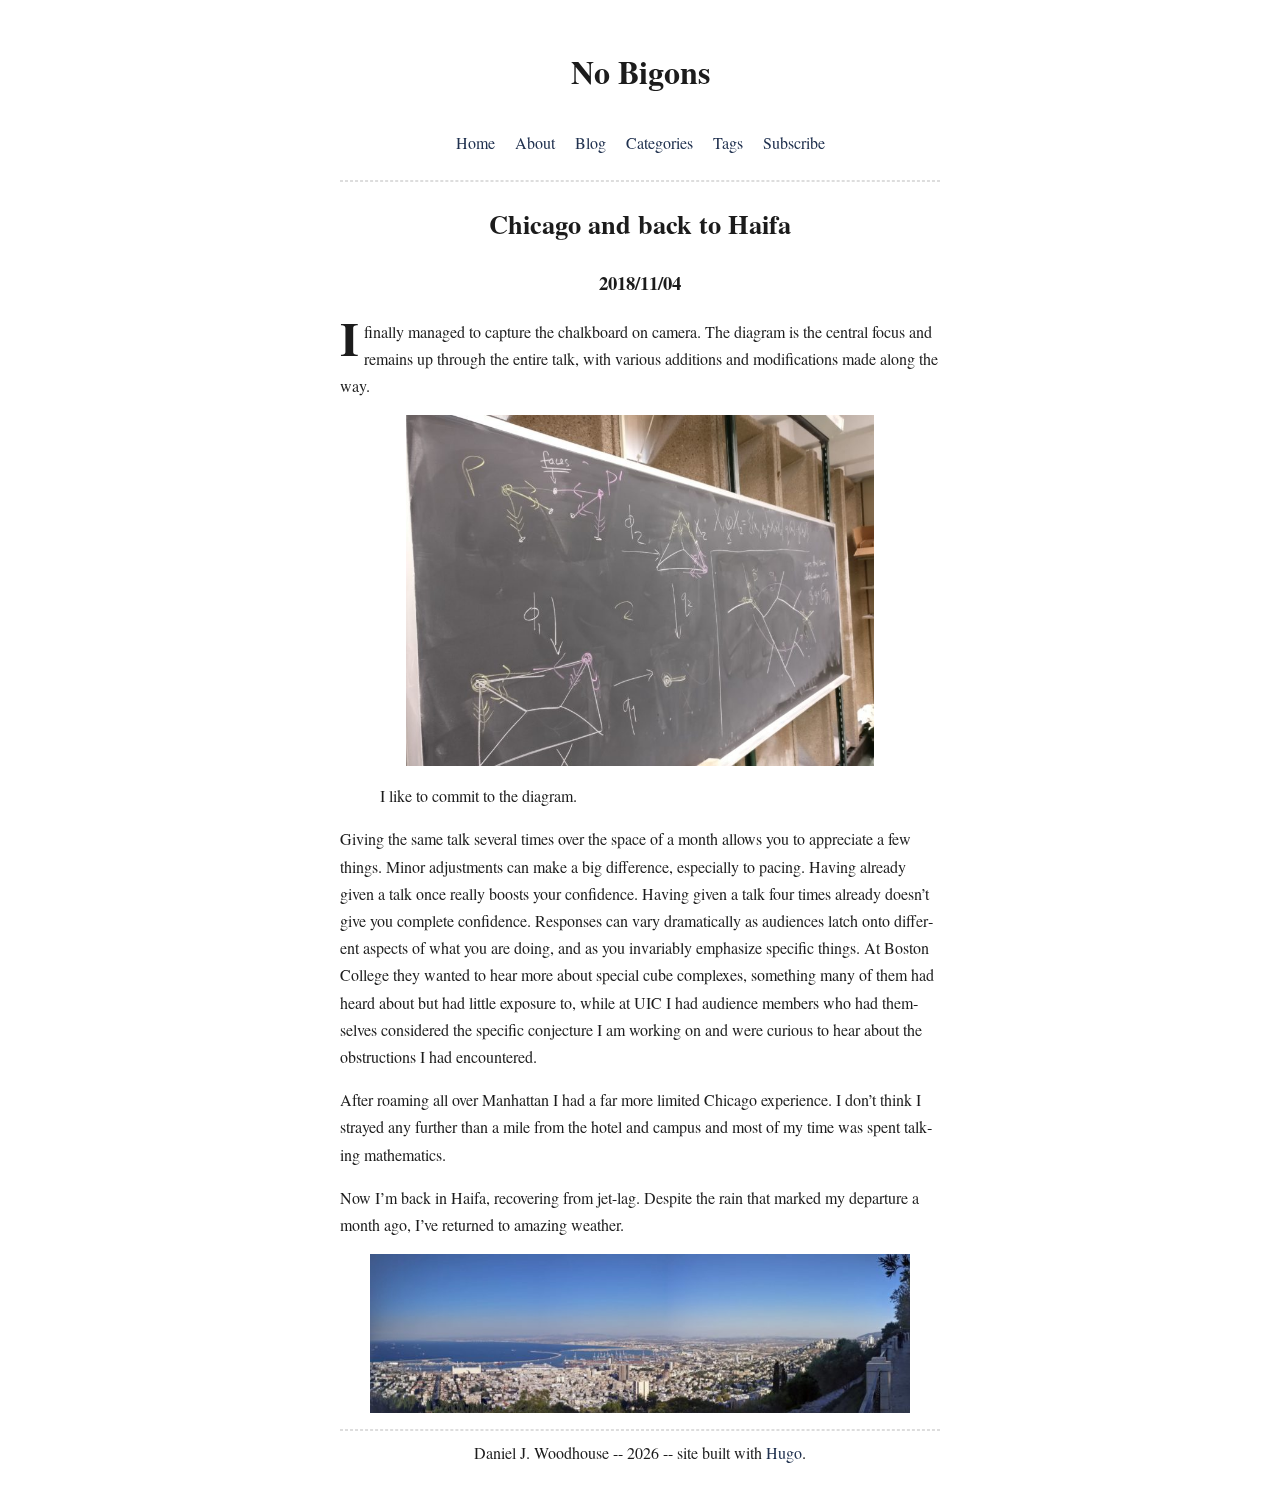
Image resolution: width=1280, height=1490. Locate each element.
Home (475, 142)
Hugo (784, 1452)
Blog (590, 142)
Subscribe (794, 142)
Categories (659, 142)
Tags (728, 142)
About (535, 142)
